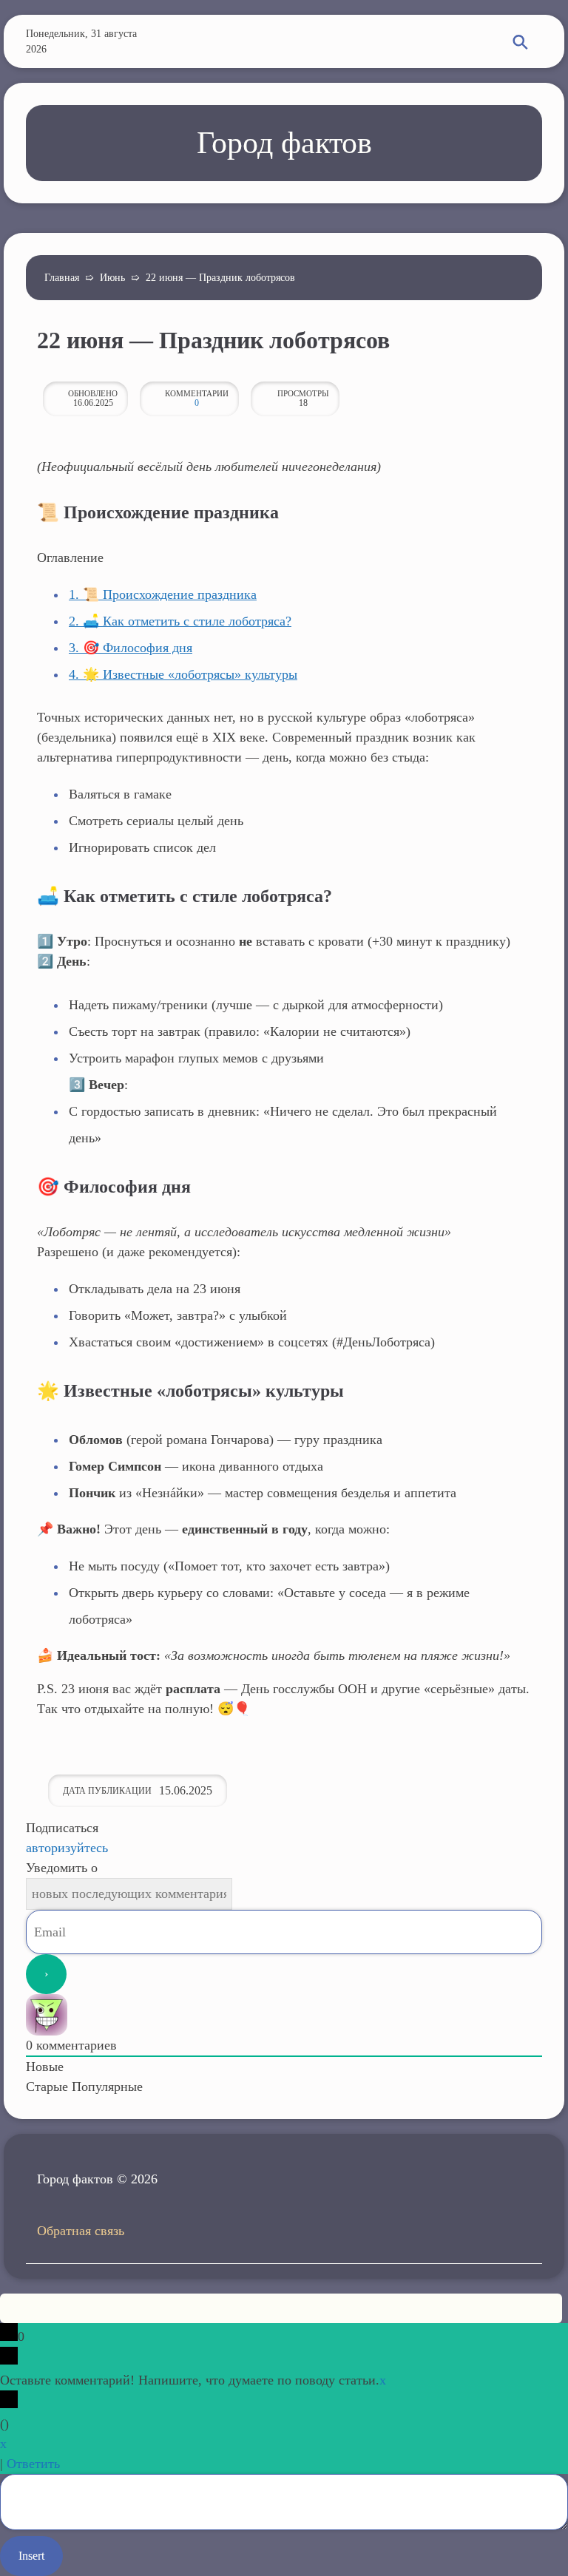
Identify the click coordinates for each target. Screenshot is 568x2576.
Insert (31, 2556)
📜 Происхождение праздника (163, 594)
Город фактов (284, 143)
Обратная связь (81, 2231)
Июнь (112, 278)
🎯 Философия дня (131, 648)
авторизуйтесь (67, 1848)
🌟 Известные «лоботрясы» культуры (183, 674)
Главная (62, 278)
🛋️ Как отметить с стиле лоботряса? (180, 621)
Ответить (33, 2464)
